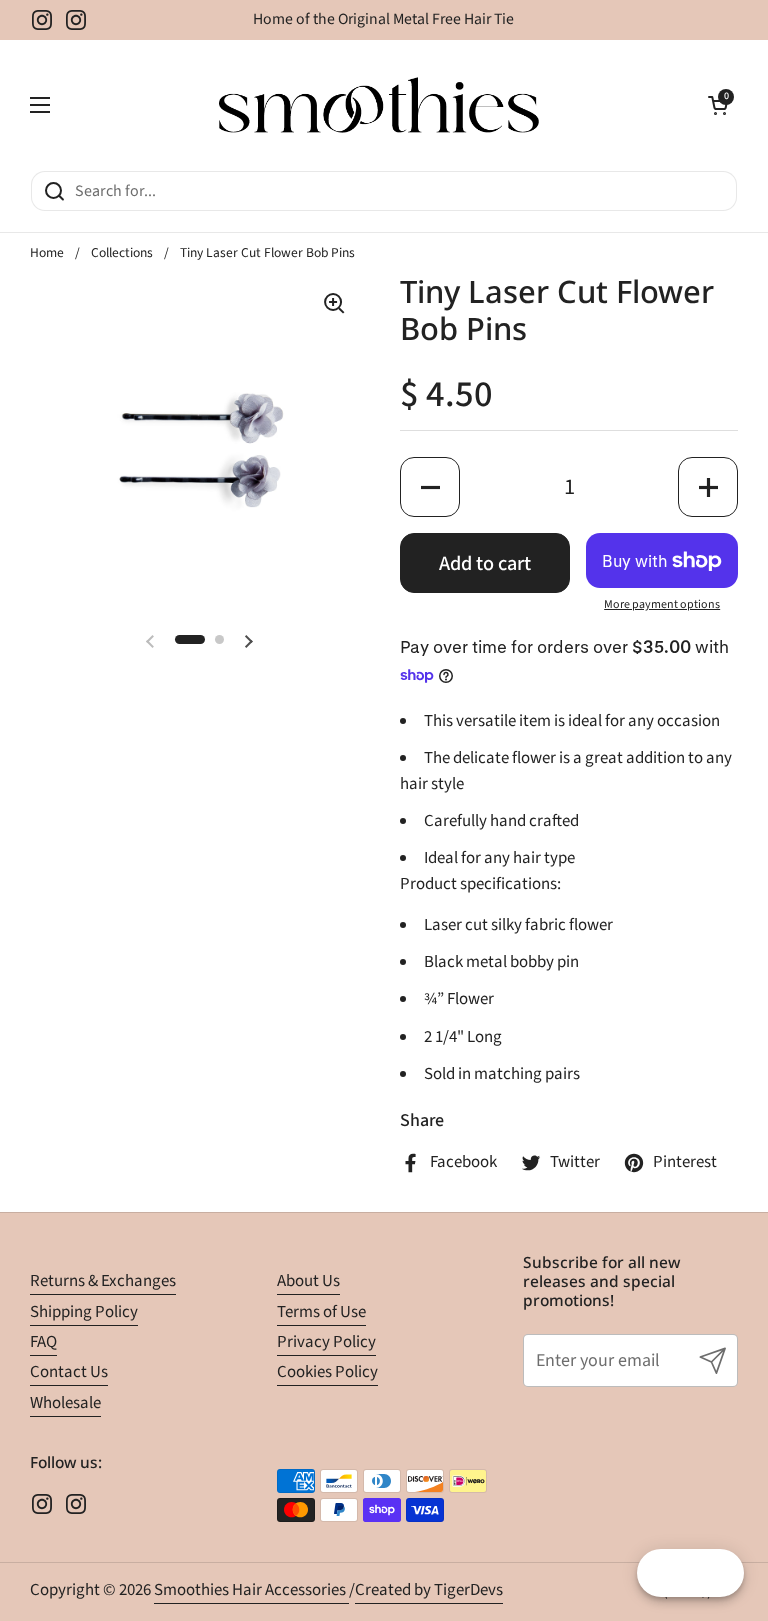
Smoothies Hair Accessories (251, 1590)
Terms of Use (321, 1312)
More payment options (662, 604)
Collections (122, 252)
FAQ (43, 1342)
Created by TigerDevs (429, 1590)
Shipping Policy (84, 1312)
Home (47, 252)
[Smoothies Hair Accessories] (379, 105)
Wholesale (65, 1403)
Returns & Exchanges (103, 1281)
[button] (718, 105)
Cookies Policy (327, 1372)
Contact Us (69, 1372)
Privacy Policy (326, 1342)
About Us (308, 1281)
